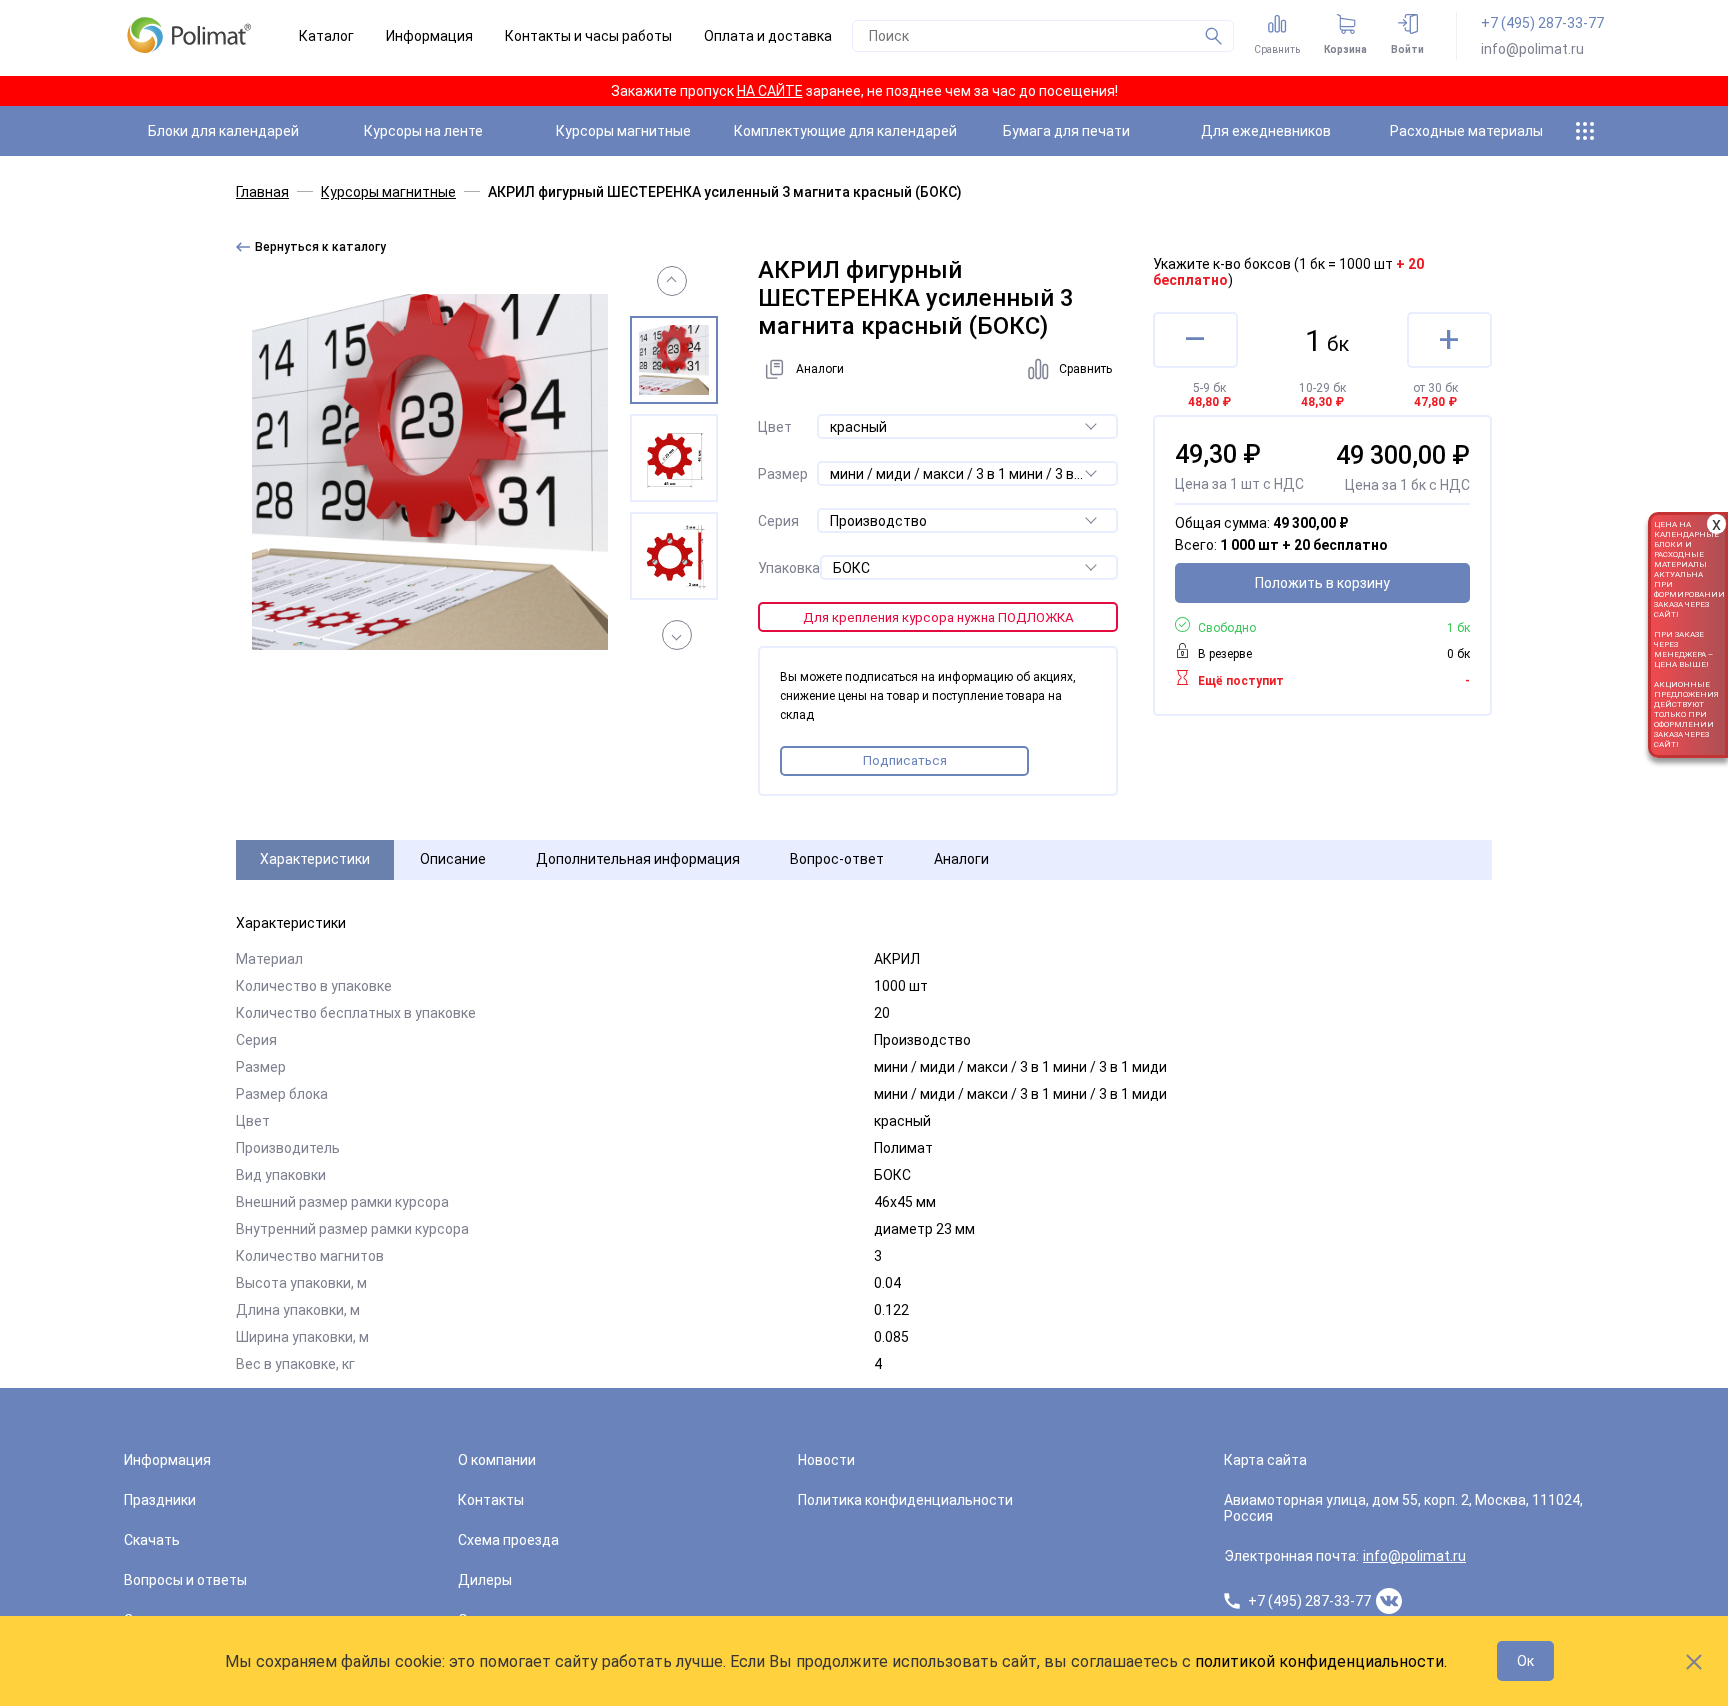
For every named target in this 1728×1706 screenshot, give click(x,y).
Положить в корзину (1322, 583)
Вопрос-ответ (837, 859)
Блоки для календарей (223, 131)
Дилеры (485, 1580)
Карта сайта (1265, 1460)
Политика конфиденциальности (905, 1500)
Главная (262, 192)
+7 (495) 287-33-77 (1542, 23)
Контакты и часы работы (588, 36)
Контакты (491, 1500)
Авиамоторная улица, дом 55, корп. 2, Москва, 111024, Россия (1403, 1508)
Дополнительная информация (638, 859)
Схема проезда (508, 1540)
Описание (453, 859)
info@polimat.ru (1532, 49)
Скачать (152, 1540)
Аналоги (961, 859)
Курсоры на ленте (423, 131)
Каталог (326, 36)
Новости (826, 1460)
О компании (497, 1460)
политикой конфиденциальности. (1321, 1661)
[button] (672, 281)
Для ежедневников (1266, 131)
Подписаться (905, 760)
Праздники (160, 1500)
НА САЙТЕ (770, 91)
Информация (429, 36)
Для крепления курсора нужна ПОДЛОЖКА (938, 617)
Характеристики (315, 859)
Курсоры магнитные (623, 131)
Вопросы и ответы (185, 1580)
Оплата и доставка (768, 36)
